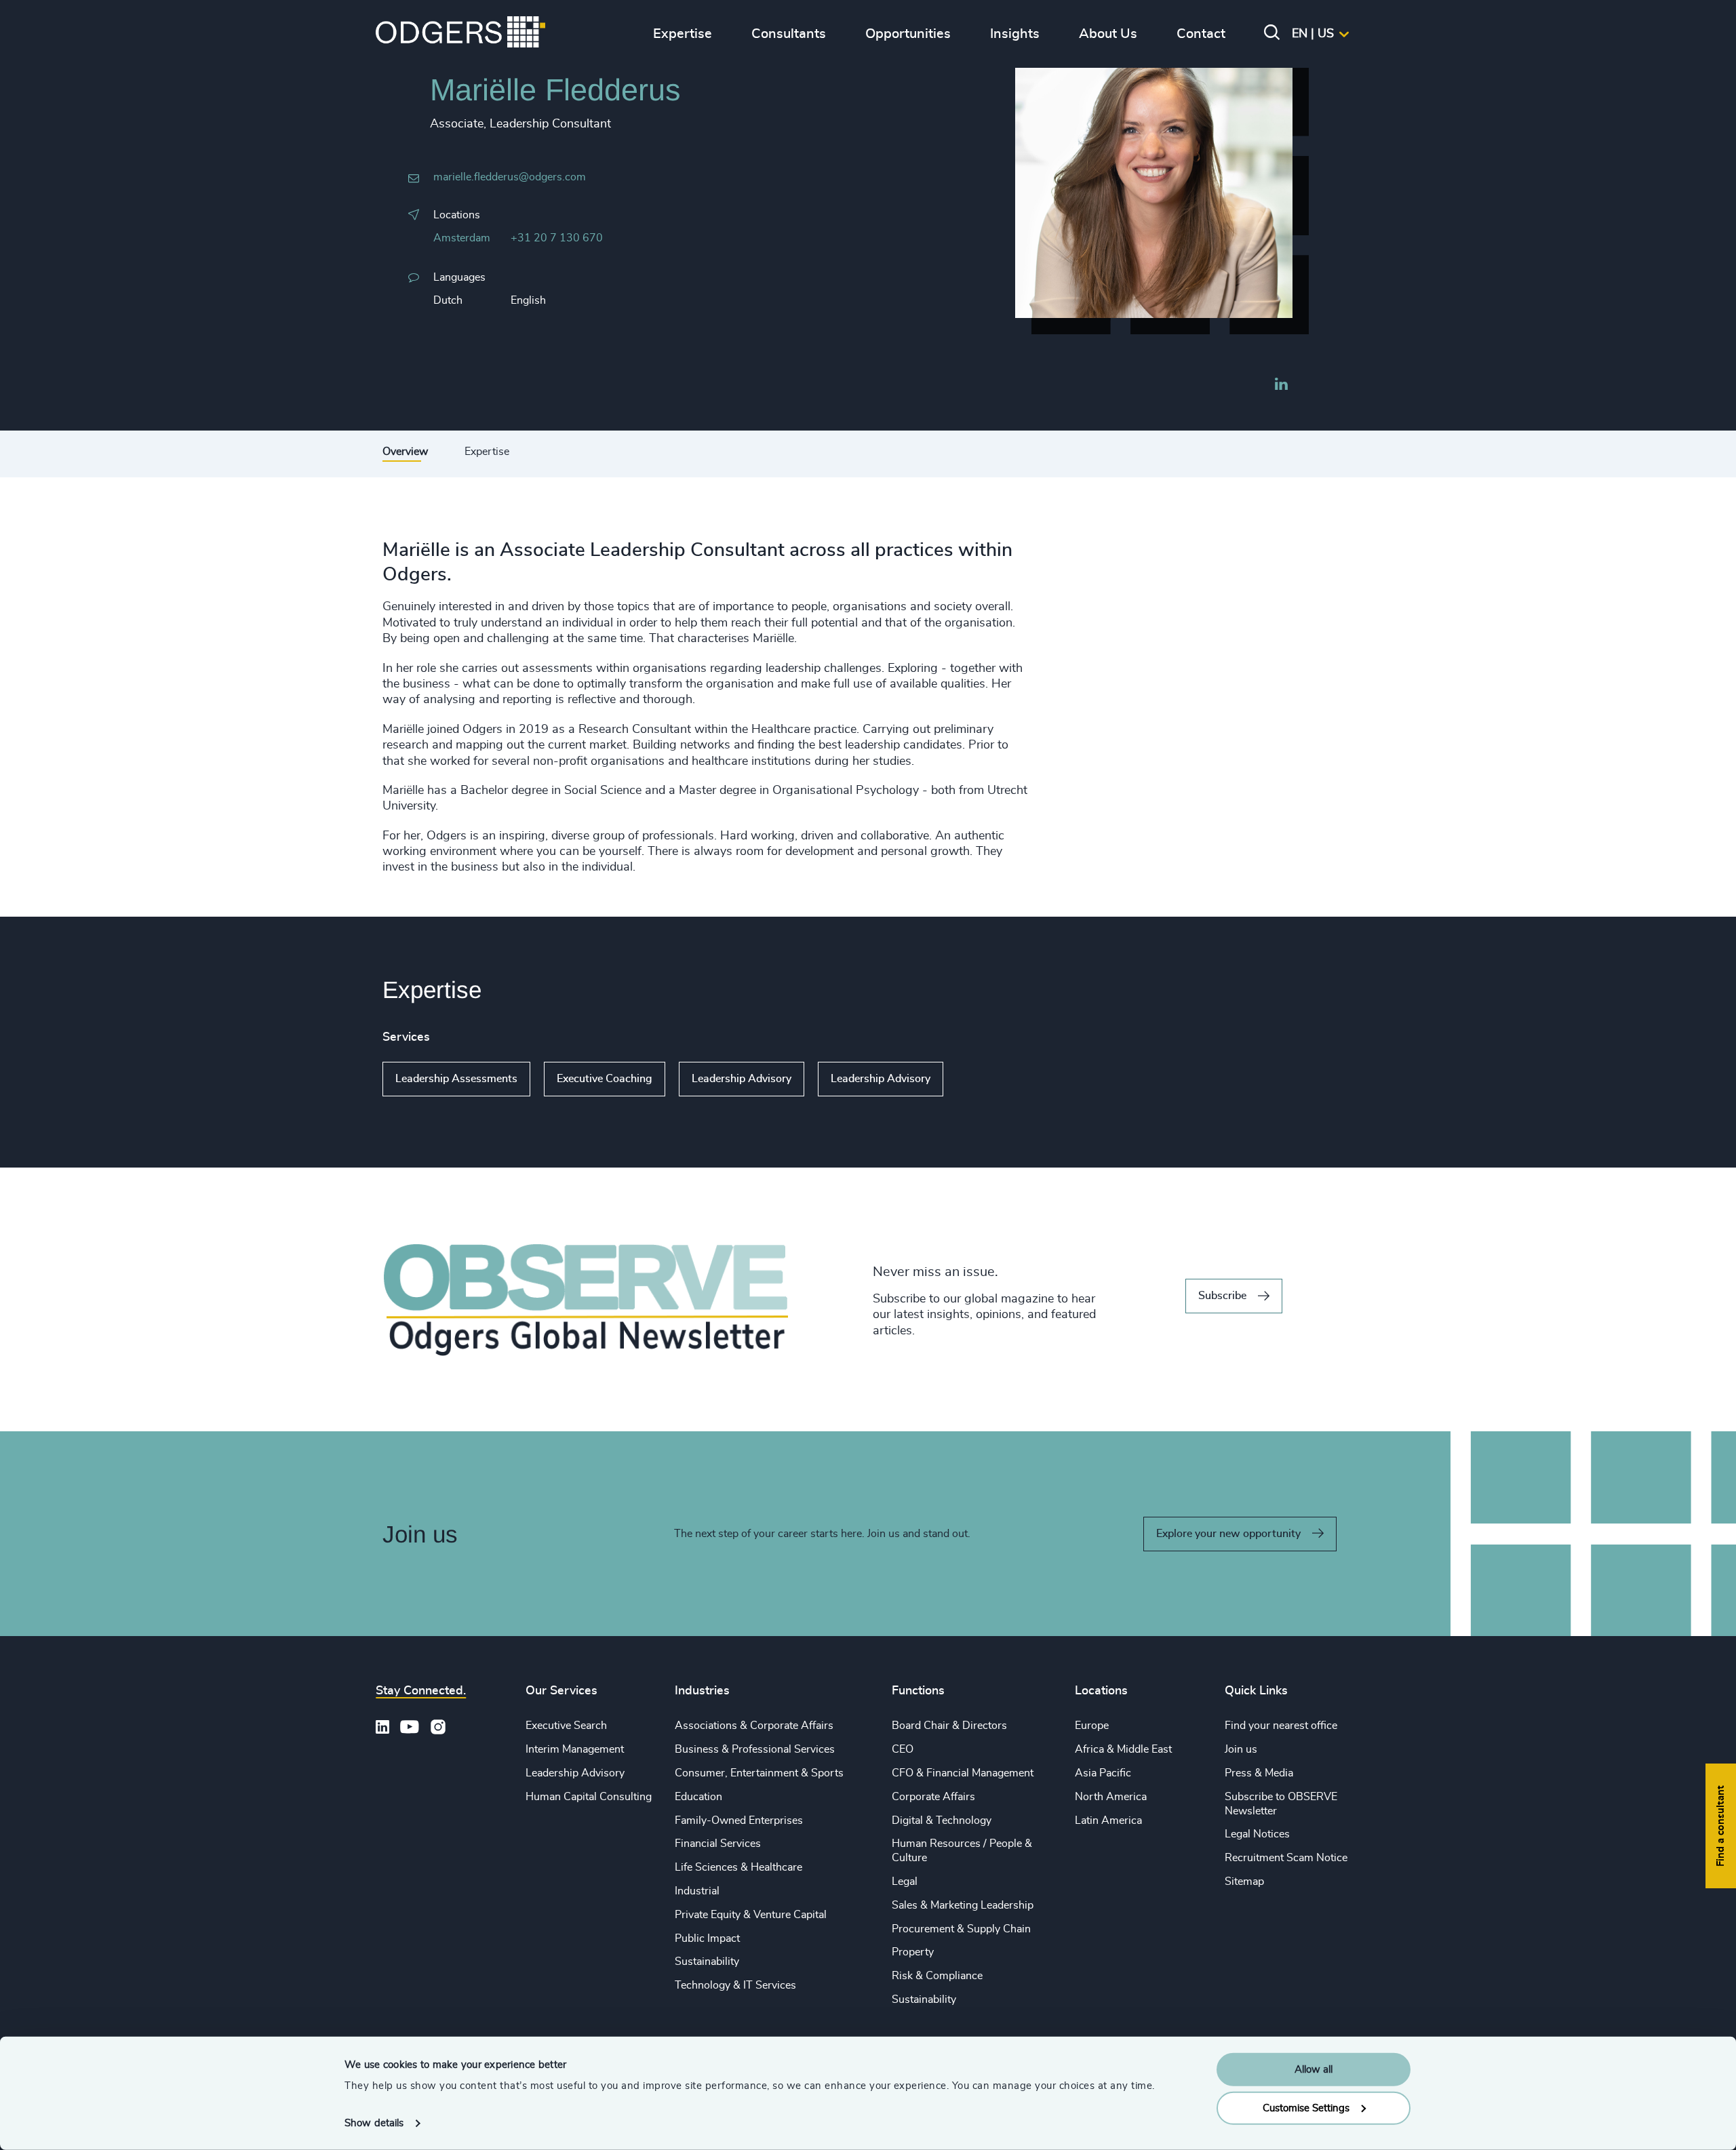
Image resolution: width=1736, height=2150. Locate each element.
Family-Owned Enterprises (739, 1820)
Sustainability (707, 1962)
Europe (1092, 1726)
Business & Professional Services (755, 1749)
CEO (903, 1749)
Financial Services (718, 1844)
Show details (374, 2123)
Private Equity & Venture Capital (751, 1915)
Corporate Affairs (933, 1797)
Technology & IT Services (735, 1985)
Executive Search (566, 1726)
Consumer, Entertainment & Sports (759, 1773)
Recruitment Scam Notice (1286, 1858)
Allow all (1314, 2070)
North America (1111, 1797)
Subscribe (1222, 1296)
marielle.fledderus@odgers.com (510, 177)
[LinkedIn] (1281, 386)
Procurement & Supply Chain (961, 1929)
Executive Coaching (605, 1079)
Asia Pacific (1103, 1773)
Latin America (1108, 1820)
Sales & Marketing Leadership (963, 1905)
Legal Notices (1257, 1834)
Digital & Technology (942, 1820)
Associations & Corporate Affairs (754, 1726)
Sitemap (1244, 1882)
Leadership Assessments (456, 1079)
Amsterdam (462, 238)
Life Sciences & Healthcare (738, 1867)
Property (913, 1952)
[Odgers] (460, 34)
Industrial (697, 1891)
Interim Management (575, 1749)
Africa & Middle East (1123, 1749)
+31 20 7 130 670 (557, 238)
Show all (982, 1079)
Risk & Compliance (937, 1976)
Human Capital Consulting (589, 1797)
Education (698, 1797)
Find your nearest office (1281, 1726)
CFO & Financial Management (963, 1773)
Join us (1241, 1749)
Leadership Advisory (742, 1079)
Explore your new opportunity (1228, 1534)
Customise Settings (1306, 2108)
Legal (905, 1882)
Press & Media (1259, 1773)
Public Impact (707, 1938)
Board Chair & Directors (949, 1726)
